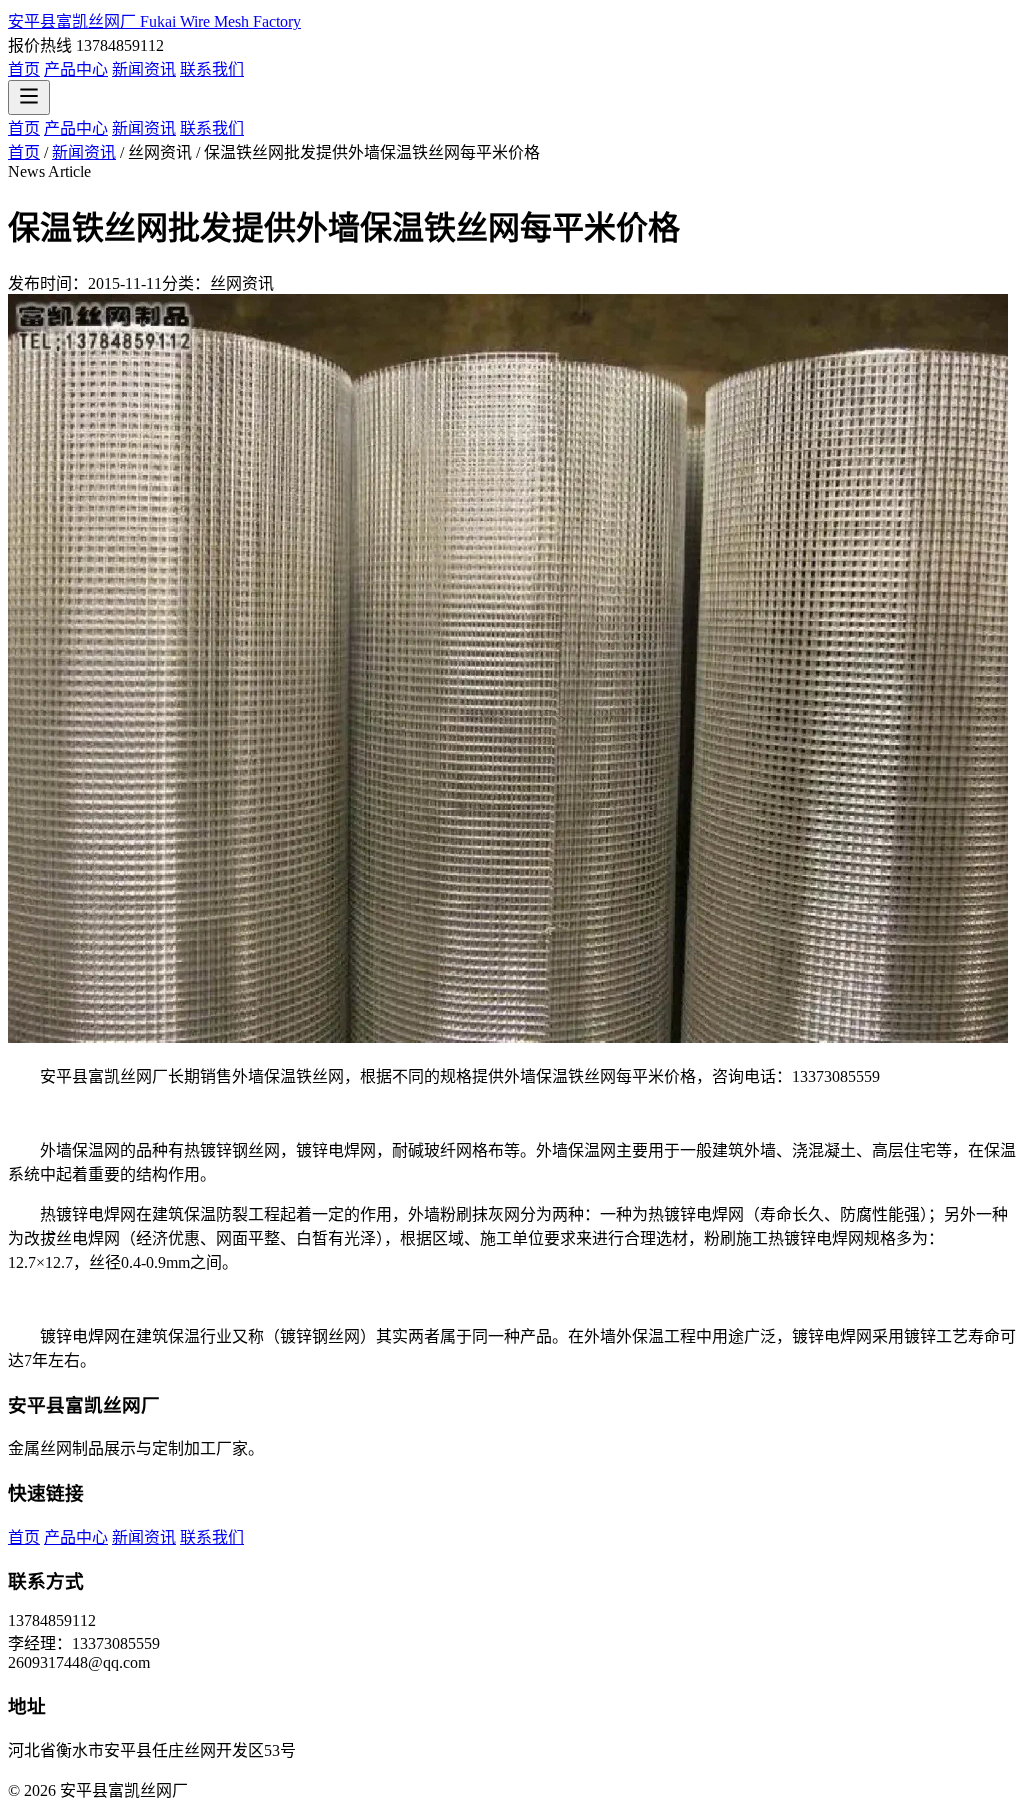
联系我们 (212, 69)
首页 (24, 69)
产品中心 (76, 69)
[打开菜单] (29, 97)
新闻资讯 (144, 69)
